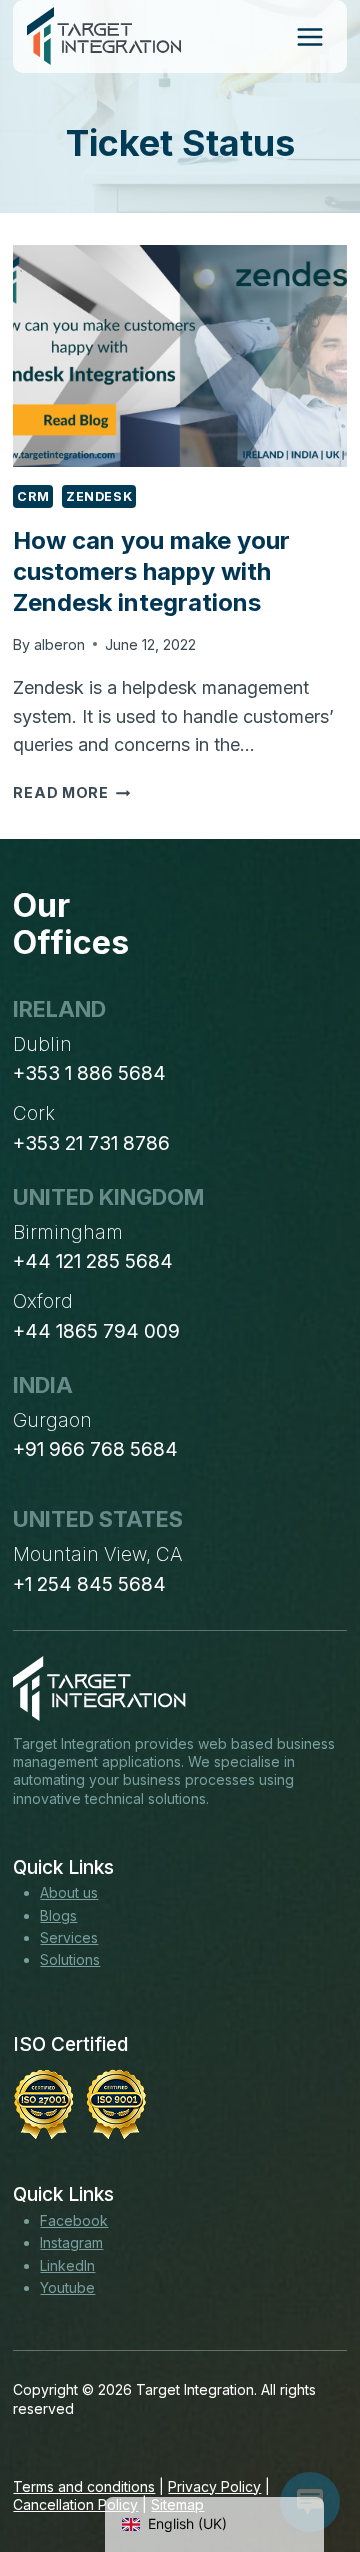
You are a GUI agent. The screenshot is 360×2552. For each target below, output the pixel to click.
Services (69, 1937)
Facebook (74, 2220)
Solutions (70, 1959)
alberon (59, 644)
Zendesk (99, 496)
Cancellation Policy (75, 2504)
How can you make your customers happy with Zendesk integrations (151, 571)
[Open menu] (309, 36)
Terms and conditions (84, 2486)
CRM (33, 496)
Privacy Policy (214, 2486)
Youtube (67, 2287)
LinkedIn (67, 2265)
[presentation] (179, 356)
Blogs (58, 1915)
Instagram (71, 2242)
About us (69, 1892)
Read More (71, 792)
